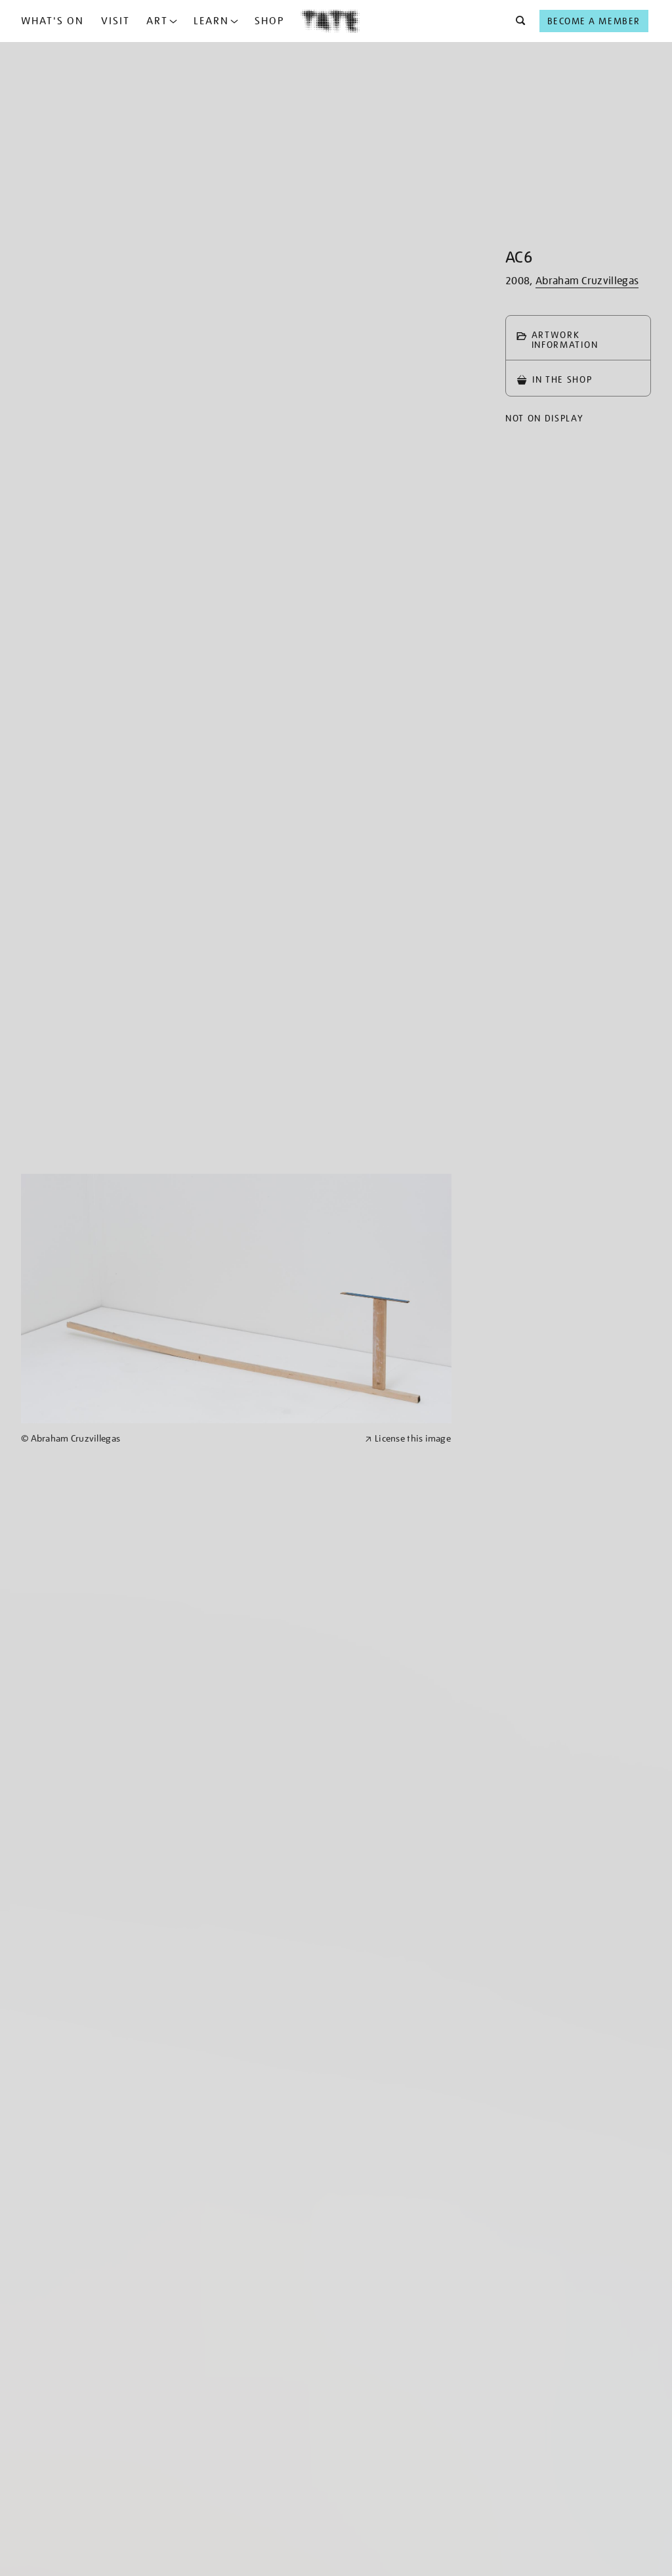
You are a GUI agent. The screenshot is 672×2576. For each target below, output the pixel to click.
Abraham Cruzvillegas (587, 281)
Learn (211, 21)
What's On (52, 21)
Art (157, 21)
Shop (269, 21)
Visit (115, 21)
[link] (187, 1439)
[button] (517, 21)
